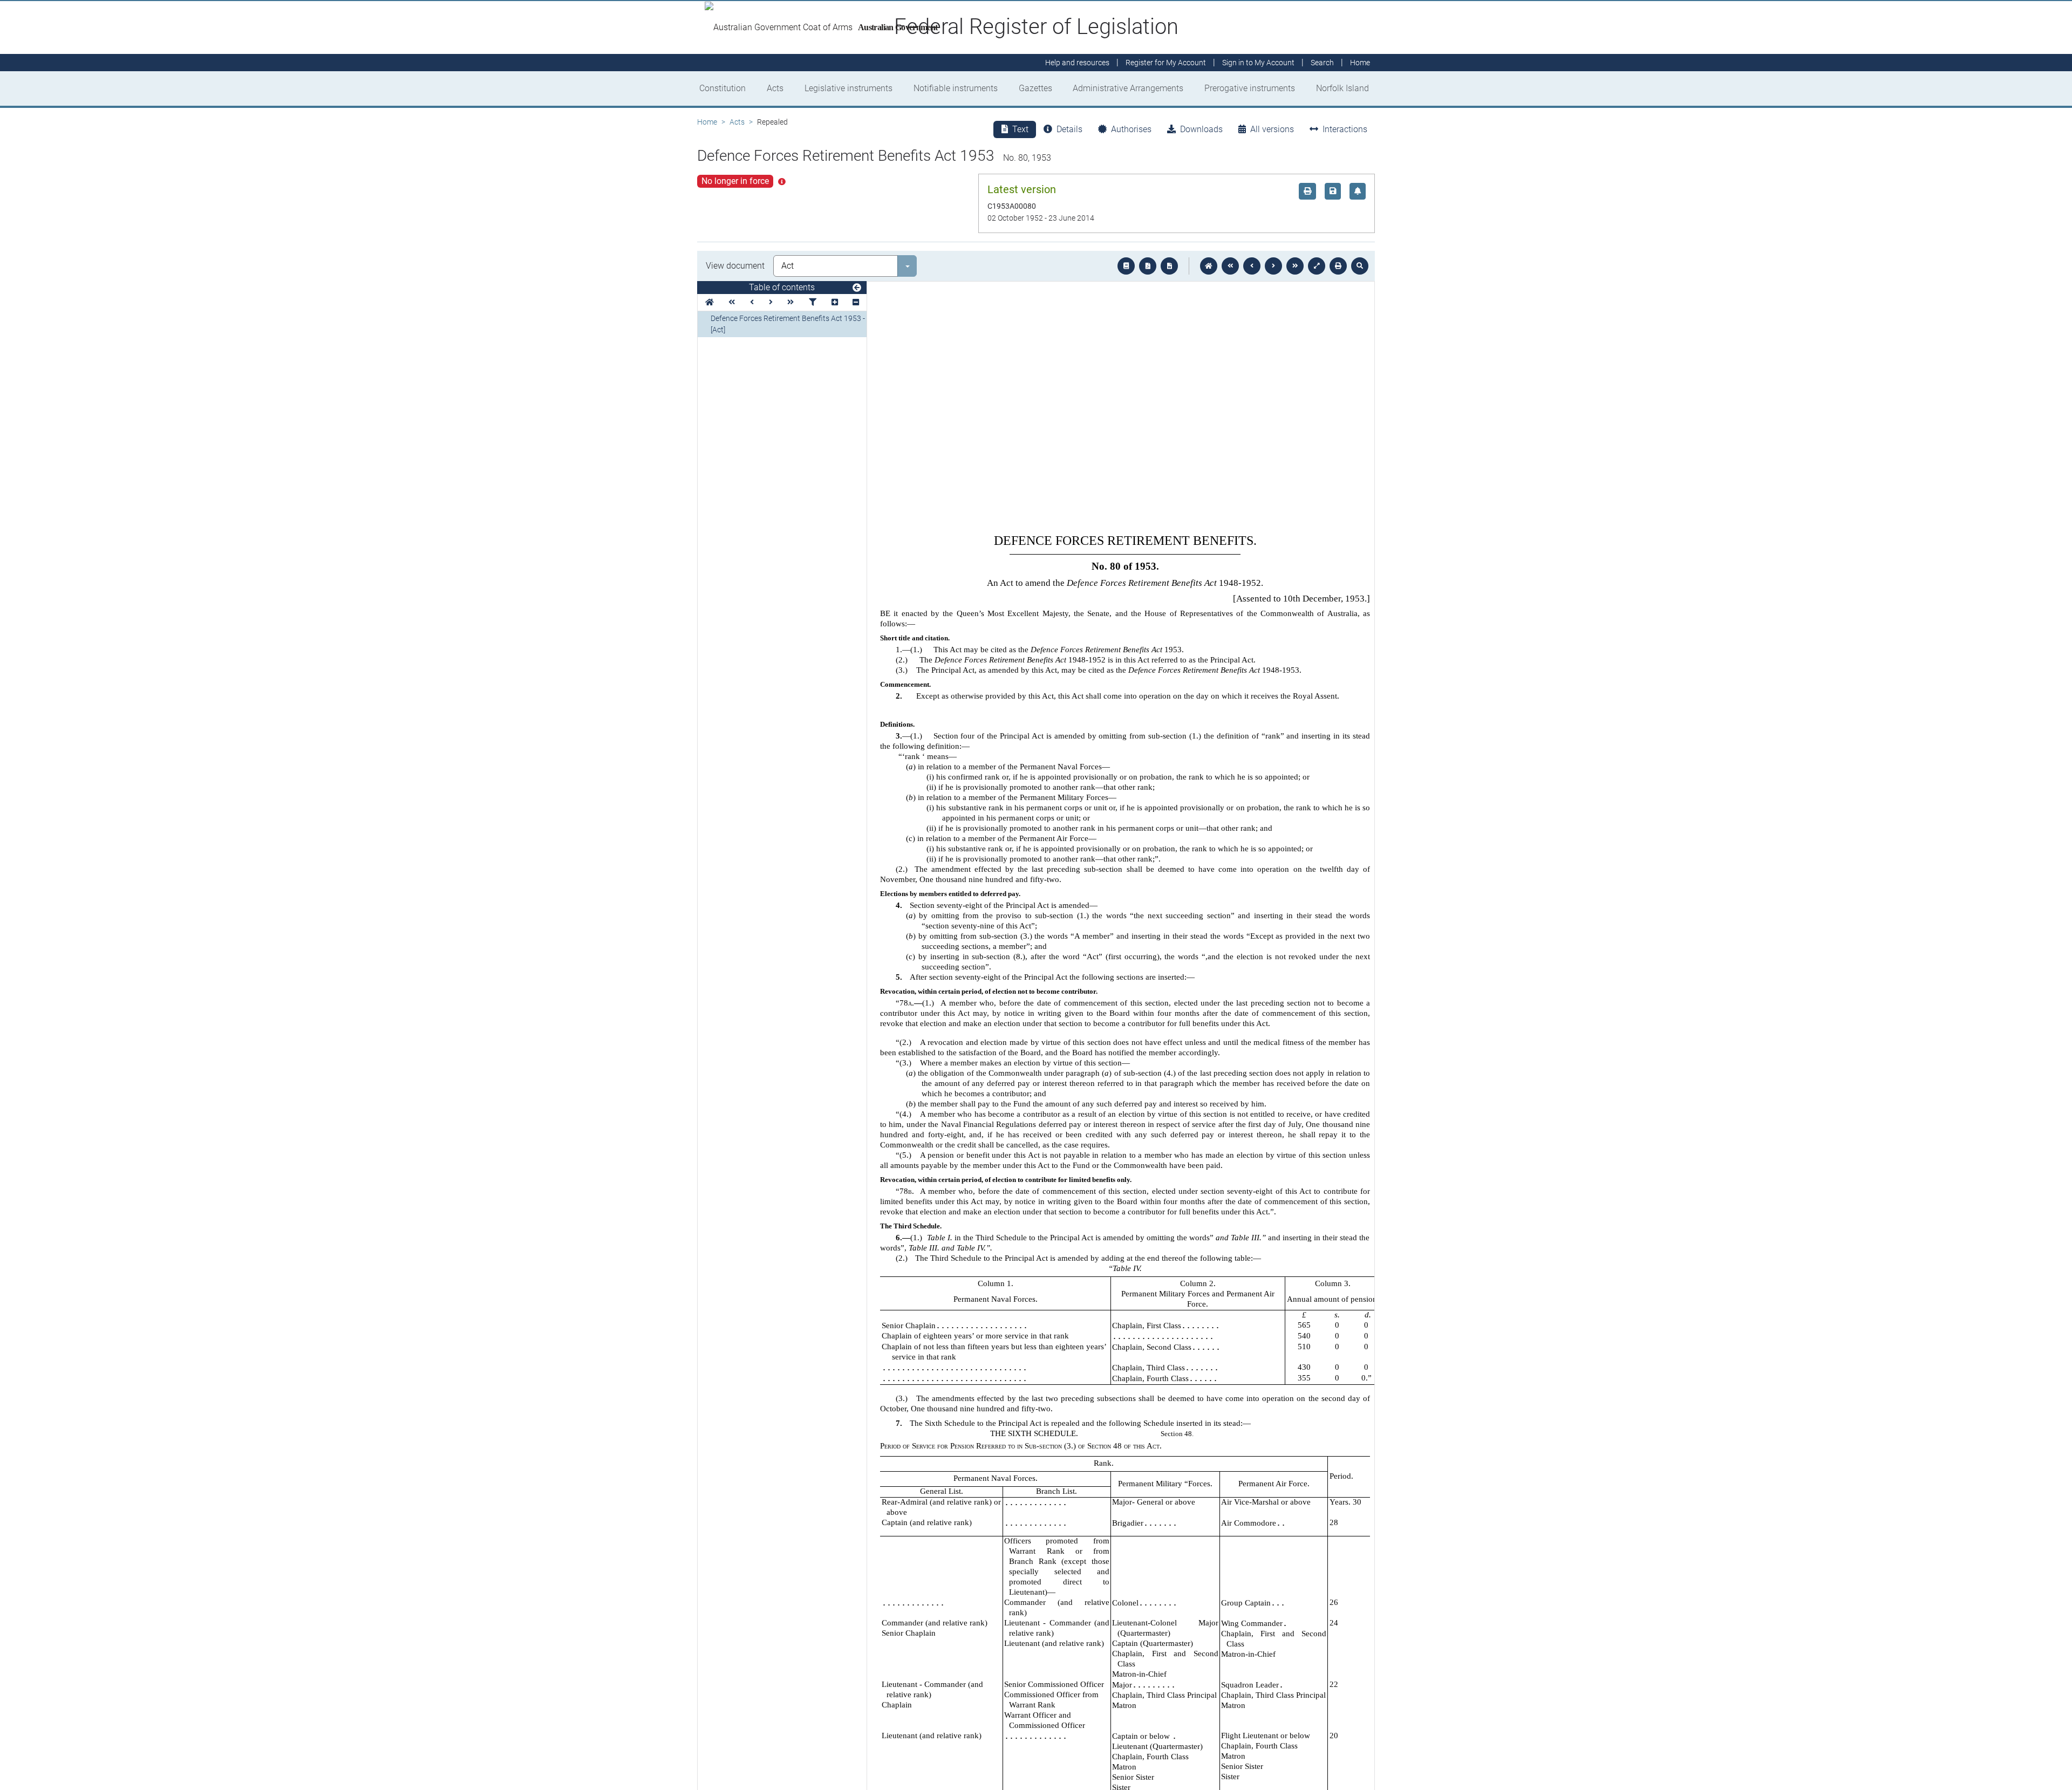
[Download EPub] (1126, 266)
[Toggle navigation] (857, 288)
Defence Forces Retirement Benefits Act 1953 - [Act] (788, 324)
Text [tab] (1020, 129)
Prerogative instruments (1250, 88)
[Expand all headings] (835, 302)
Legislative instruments (848, 88)
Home (707, 122)
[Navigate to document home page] (710, 302)
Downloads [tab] (1201, 129)
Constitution (723, 88)
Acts (775, 88)
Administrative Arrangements (1128, 88)
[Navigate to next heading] (771, 302)
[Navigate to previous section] (1252, 266)
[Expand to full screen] (1317, 266)
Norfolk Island (1342, 88)
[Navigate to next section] (1273, 266)
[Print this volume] (1338, 266)
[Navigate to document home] (1209, 266)
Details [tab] (1069, 129)
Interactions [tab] (1345, 129)
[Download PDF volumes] (1148, 266)
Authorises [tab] (1131, 129)
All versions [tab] (1272, 129)
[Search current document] (1360, 266)
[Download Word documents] (1169, 266)
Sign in (1258, 63)
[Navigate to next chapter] (1295, 266)
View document (735, 266)
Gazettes (1035, 88)
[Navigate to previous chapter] (1230, 266)
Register (1166, 63)
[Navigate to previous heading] (752, 302)
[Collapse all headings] (856, 302)
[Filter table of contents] (813, 302)
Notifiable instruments (956, 88)
